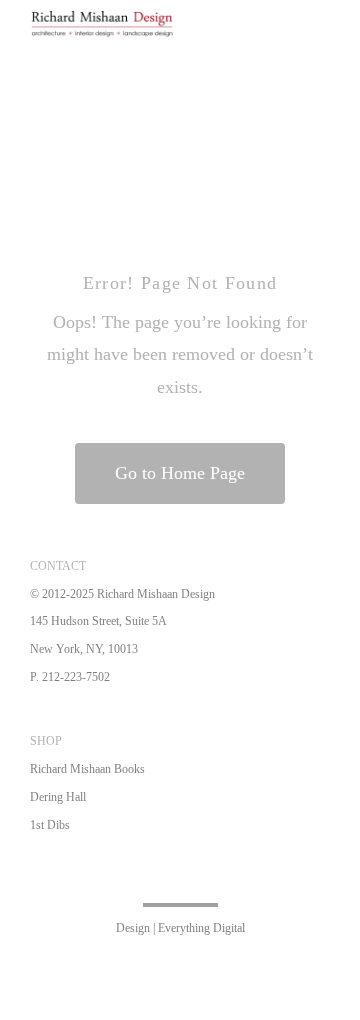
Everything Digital (201, 928)
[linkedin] (228, 875)
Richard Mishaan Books (87, 769)
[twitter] (164, 875)
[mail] (292, 875)
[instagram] (196, 875)
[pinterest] (260, 875)
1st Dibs (50, 825)
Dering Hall (58, 797)
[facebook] (132, 875)
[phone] (324, 875)
